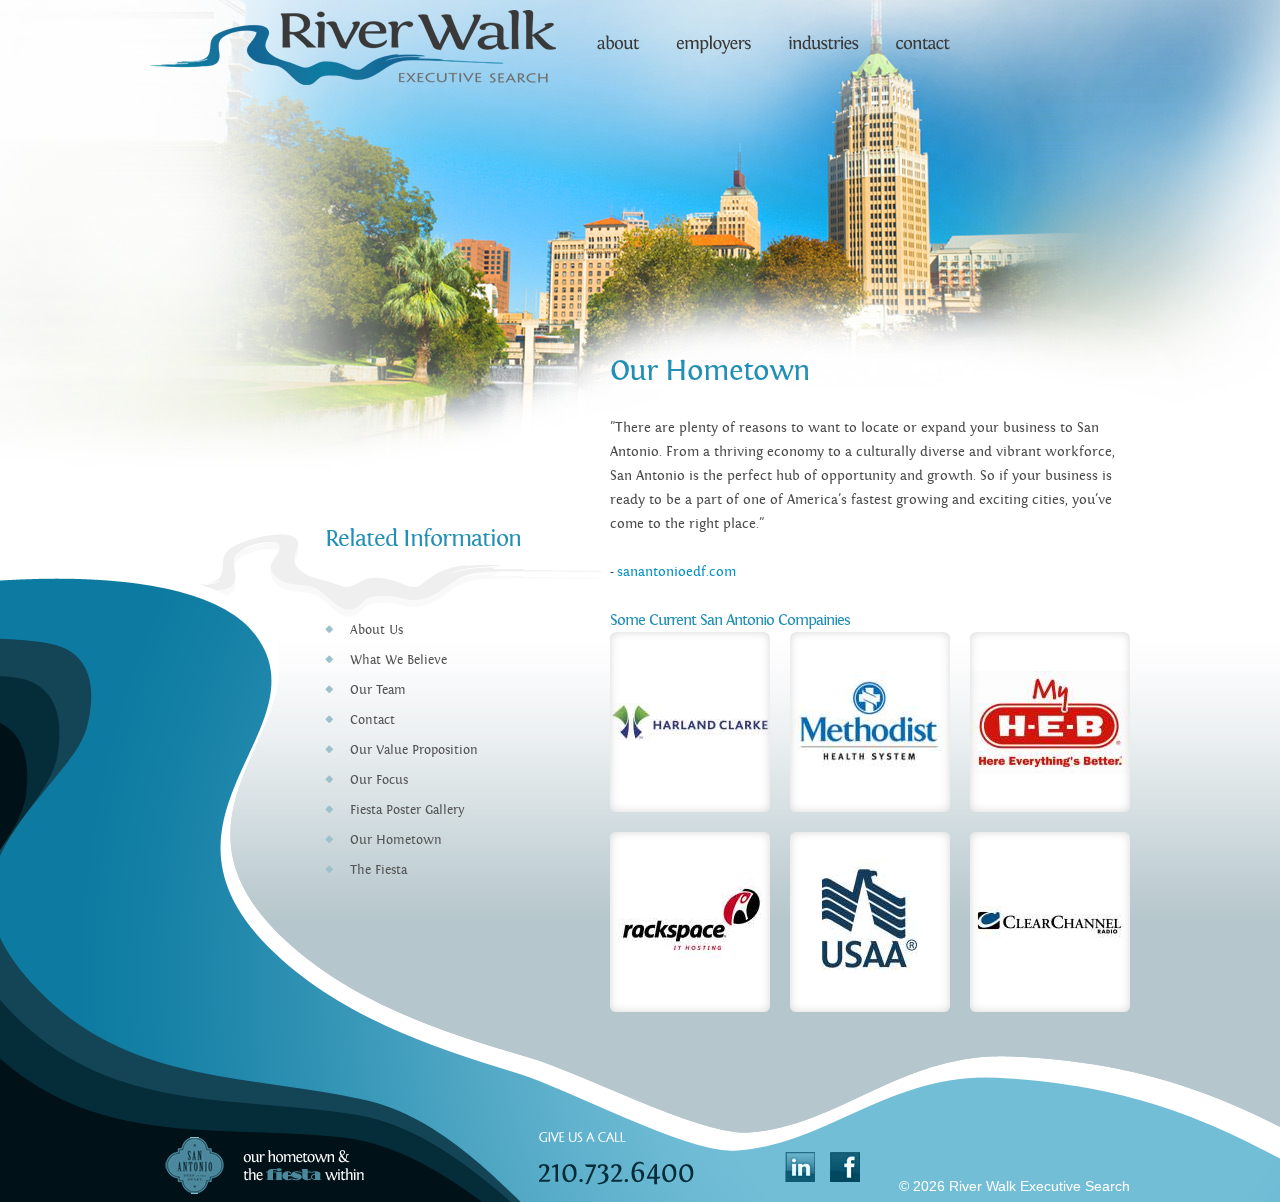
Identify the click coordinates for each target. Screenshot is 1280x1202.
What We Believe (398, 660)
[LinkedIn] (800, 1167)
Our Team (378, 690)
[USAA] (870, 922)
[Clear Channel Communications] (1050, 922)
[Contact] (919, 35)
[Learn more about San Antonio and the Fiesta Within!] (262, 1162)
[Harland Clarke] (690, 722)
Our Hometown (396, 840)
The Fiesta (378, 870)
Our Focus (379, 780)
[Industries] (824, 35)
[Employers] (714, 35)
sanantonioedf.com (676, 572)
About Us (376, 630)
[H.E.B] (1050, 722)
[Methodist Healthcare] (870, 722)
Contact (372, 720)
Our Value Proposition (414, 750)
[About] (617, 35)
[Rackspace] (690, 922)
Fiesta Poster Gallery (407, 810)
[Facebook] (845, 1167)
